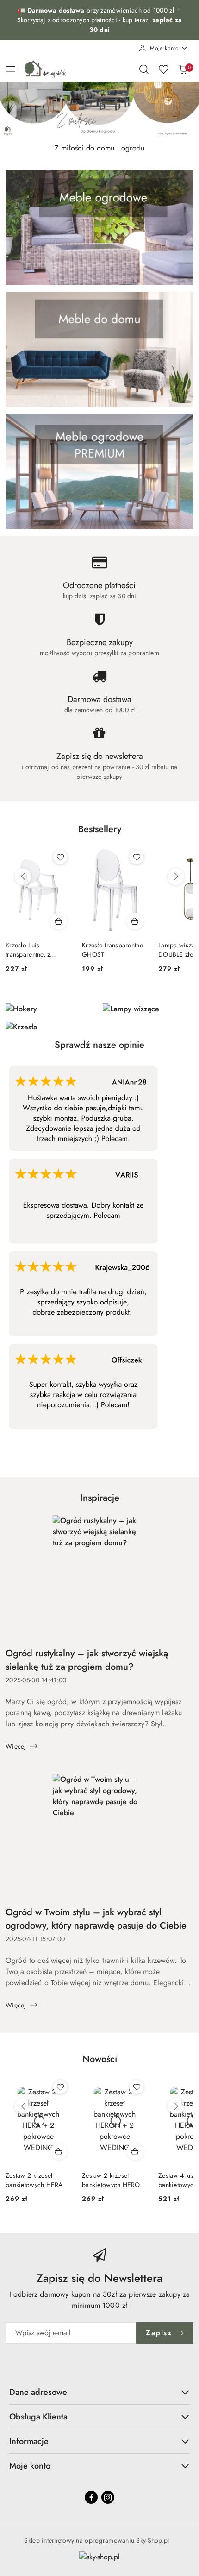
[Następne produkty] (176, 877)
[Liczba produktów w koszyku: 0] (183, 69)
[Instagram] (108, 2497)
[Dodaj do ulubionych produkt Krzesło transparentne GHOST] (137, 857)
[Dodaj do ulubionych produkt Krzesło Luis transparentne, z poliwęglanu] (60, 857)
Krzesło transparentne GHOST (112, 950)
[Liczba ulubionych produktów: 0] (163, 69)
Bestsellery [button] (100, 829)
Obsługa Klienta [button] (38, 2417)
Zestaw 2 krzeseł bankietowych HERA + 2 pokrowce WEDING (37, 2180)
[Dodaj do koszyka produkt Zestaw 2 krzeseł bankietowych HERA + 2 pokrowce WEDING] (59, 2151)
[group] (99, 110)
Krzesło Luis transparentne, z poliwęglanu (28, 950)
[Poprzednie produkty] (23, 877)
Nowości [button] (100, 2059)
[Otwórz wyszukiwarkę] (144, 69)
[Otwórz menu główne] (11, 69)
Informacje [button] (29, 2441)
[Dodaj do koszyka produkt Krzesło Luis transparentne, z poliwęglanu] (59, 921)
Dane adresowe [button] (38, 2392)
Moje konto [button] (30, 2466)
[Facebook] (91, 2497)
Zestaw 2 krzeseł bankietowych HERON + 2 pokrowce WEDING (114, 2180)
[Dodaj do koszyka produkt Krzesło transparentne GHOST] (135, 921)
